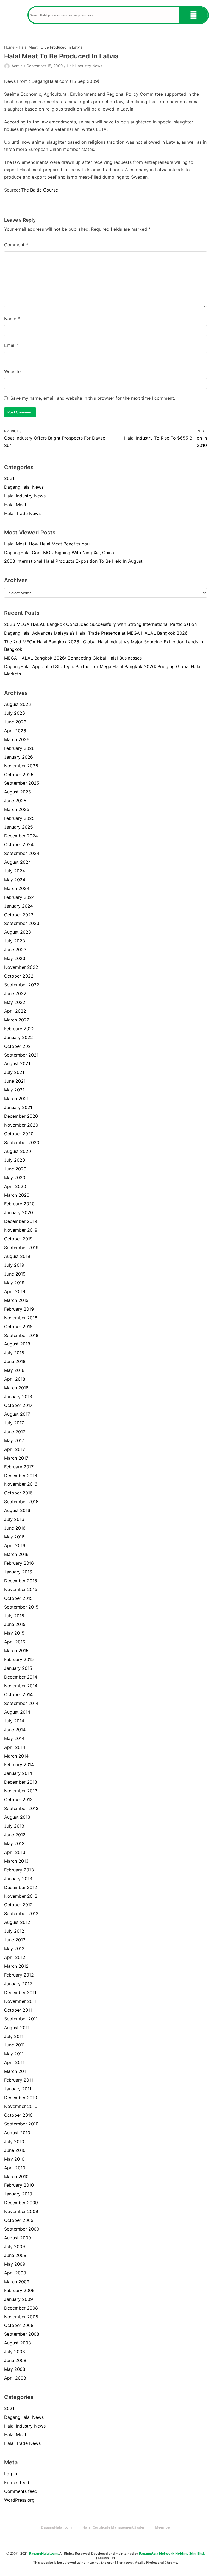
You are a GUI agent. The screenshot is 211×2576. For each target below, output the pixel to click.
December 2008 (21, 2308)
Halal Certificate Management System (114, 2527)
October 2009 (19, 2220)
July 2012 (14, 1931)
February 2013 (19, 1870)
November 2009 (21, 2211)
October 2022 (19, 976)
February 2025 (19, 818)
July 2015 (14, 1616)
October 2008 (19, 2325)
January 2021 (18, 1107)
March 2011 (16, 2071)
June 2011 (14, 2045)
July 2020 (15, 1160)
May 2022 (15, 1002)
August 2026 (18, 704)
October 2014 (18, 1694)
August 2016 (17, 1510)
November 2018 (21, 1318)
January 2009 (19, 2299)
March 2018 (16, 1388)
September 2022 (22, 985)
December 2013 (21, 1782)
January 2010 (18, 2194)
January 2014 (18, 1773)
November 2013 (21, 1791)
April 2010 (15, 2168)
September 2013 (21, 1808)
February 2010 (19, 2185)
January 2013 (18, 1879)
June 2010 (15, 2150)
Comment (16, 245)
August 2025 (18, 792)
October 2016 (18, 1493)
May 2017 (14, 1440)
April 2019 (15, 1291)
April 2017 (15, 1449)
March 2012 (16, 1966)
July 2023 (15, 941)
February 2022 (19, 1029)
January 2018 (18, 1397)
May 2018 (14, 1370)
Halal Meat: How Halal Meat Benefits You (47, 544)
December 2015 (21, 1581)
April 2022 (15, 1011)
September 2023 (22, 923)
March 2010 (16, 2177)
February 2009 (19, 2290)
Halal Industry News (84, 66)
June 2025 (15, 801)
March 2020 (17, 1195)
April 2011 (14, 2062)
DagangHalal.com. (44, 2553)
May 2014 (14, 1738)
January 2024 (19, 906)
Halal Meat (15, 505)
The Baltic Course (40, 190)
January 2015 (18, 1668)
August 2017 (17, 1414)
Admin (17, 66)
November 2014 (21, 1686)
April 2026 (15, 731)
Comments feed (21, 2491)
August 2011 (17, 2028)
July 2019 (14, 1265)
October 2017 (18, 1405)
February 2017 (19, 1467)
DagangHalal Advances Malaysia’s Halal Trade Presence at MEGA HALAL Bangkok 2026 (96, 633)
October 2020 (19, 1134)
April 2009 (15, 2273)
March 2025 (17, 809)
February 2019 (19, 1309)
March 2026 (17, 739)
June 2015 (15, 1624)
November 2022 (21, 967)
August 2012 (17, 1922)
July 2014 (14, 1721)
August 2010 (17, 2133)
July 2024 (15, 871)
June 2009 (15, 2255)
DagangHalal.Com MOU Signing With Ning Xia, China (59, 553)
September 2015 (21, 1607)
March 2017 (16, 1458)
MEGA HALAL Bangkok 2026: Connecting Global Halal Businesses (73, 658)
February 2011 (19, 2080)
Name (12, 319)
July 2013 (14, 1826)
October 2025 (19, 775)
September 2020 (22, 1142)
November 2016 (21, 1484)
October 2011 (18, 2010)
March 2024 (17, 888)
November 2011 (20, 2001)
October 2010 (18, 2115)
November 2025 (21, 766)
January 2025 (19, 827)
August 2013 (17, 1817)
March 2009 (17, 2282)
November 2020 (21, 1125)
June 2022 (15, 993)
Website (12, 371)
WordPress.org (19, 2500)
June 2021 (15, 1081)
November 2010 (21, 2106)
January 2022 (19, 1037)
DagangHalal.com (56, 2527)
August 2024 (18, 862)
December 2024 (21, 836)
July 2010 (14, 2141)
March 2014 (16, 1756)
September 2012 (21, 1913)
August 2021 (17, 1063)
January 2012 (18, 1984)
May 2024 (15, 880)
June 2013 (15, 1835)
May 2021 (14, 1090)
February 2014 (19, 1764)
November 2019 (21, 1230)
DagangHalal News (24, 487)
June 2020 (15, 1169)
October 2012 (18, 1905)
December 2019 (21, 1221)
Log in (11, 2474)
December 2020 (21, 1116)
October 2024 (19, 844)
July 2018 (14, 1353)
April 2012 (15, 1957)
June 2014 (15, 1730)
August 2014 (17, 1712)
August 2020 (18, 1151)
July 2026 (15, 713)
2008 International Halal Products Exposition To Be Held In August (73, 561)
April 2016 (15, 1545)
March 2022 (17, 1020)
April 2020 (15, 1186)
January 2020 (19, 1212)
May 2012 (14, 1949)
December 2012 (21, 1887)
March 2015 (16, 1651)
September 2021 (21, 1055)
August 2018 (17, 1344)
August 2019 (17, 1256)
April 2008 (15, 2378)
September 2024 (22, 853)
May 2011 (14, 2054)
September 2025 (22, 783)
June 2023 (15, 950)
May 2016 (14, 1537)
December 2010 (21, 2098)
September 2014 (21, 1703)
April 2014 (15, 1747)
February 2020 (19, 1204)
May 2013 (14, 1843)
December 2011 (20, 1992)
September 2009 (22, 2229)
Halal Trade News (22, 513)
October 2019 (18, 1239)
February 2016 (19, 1563)
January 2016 (18, 1572)
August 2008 (18, 2343)
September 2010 (21, 2124)
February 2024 (19, 897)
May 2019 (14, 1283)
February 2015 (19, 1659)
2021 (9, 478)
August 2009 (18, 2238)
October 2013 (18, 1800)
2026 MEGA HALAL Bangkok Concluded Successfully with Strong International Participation (100, 624)
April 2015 (15, 1642)
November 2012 (21, 1896)
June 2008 (15, 2360)
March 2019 (16, 1300)
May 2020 (15, 1178)
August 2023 (18, 932)
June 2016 (15, 1528)
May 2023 (15, 958)
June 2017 (15, 1432)
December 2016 (21, 1476)
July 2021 (14, 1072)
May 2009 (15, 2264)
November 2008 (21, 2317)
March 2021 (16, 1099)
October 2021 (18, 1046)
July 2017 (14, 1423)
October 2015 (18, 1598)
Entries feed (17, 2482)
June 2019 (15, 1274)
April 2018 (15, 1379)
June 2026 (15, 722)
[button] (14, 15)
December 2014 (21, 1677)
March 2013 (16, 1861)
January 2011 (18, 2089)
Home (9, 47)
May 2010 (14, 2159)
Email (12, 345)
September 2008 (22, 2334)
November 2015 (21, 1589)
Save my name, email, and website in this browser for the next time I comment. (93, 398)
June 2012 (15, 1940)
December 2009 (21, 2203)
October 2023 (19, 915)
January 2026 (19, 757)
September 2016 (21, 1502)
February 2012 (19, 1975)
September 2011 (21, 2019)
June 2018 (15, 1361)
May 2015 (14, 1633)
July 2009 (15, 2246)
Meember (163, 2527)
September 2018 (21, 1335)
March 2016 (16, 1554)
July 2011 (14, 2036)
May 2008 (15, 2369)
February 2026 (19, 748)
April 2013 (15, 1852)
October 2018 (18, 1327)
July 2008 (15, 2352)
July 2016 (14, 1519)
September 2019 (21, 1248)
